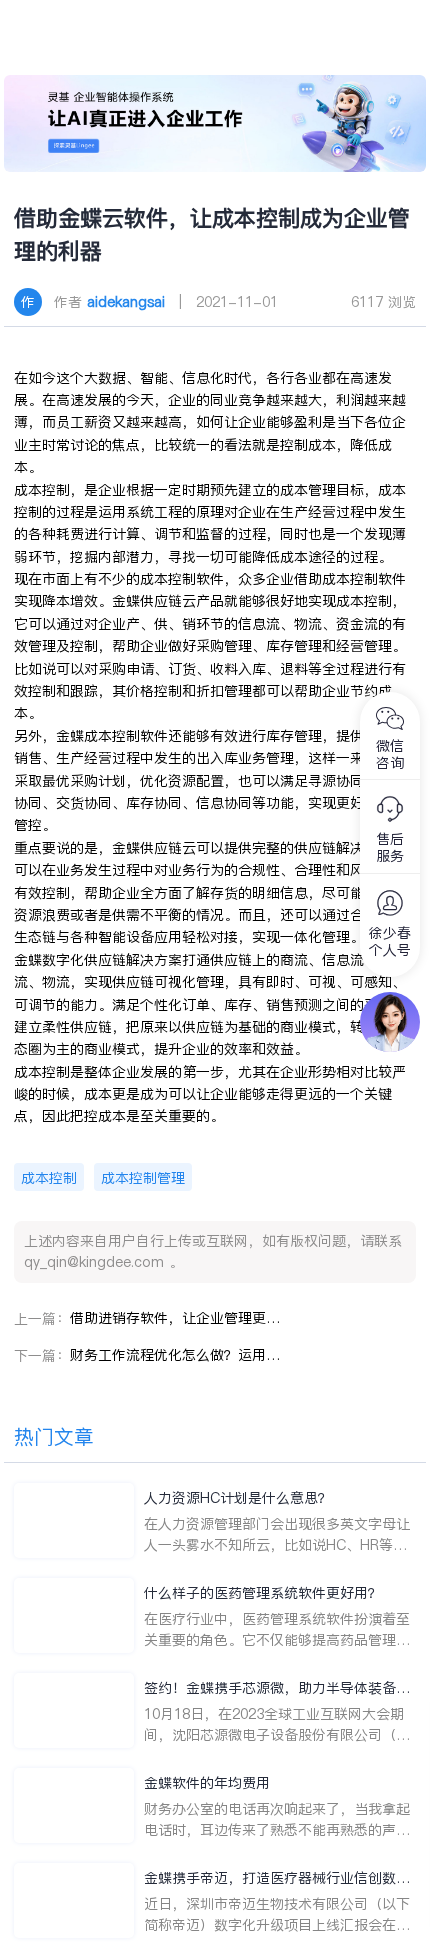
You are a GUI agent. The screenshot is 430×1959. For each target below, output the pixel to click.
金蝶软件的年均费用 (207, 1783)
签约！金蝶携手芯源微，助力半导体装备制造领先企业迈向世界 (277, 1688)
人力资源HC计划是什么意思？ (238, 1498)
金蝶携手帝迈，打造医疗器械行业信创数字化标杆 (277, 1878)
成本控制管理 (143, 1178)
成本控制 (49, 1178)
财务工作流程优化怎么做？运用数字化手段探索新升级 (175, 1355)
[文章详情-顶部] (214, 123)
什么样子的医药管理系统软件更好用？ (263, 1593)
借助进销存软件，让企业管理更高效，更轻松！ (175, 1318)
